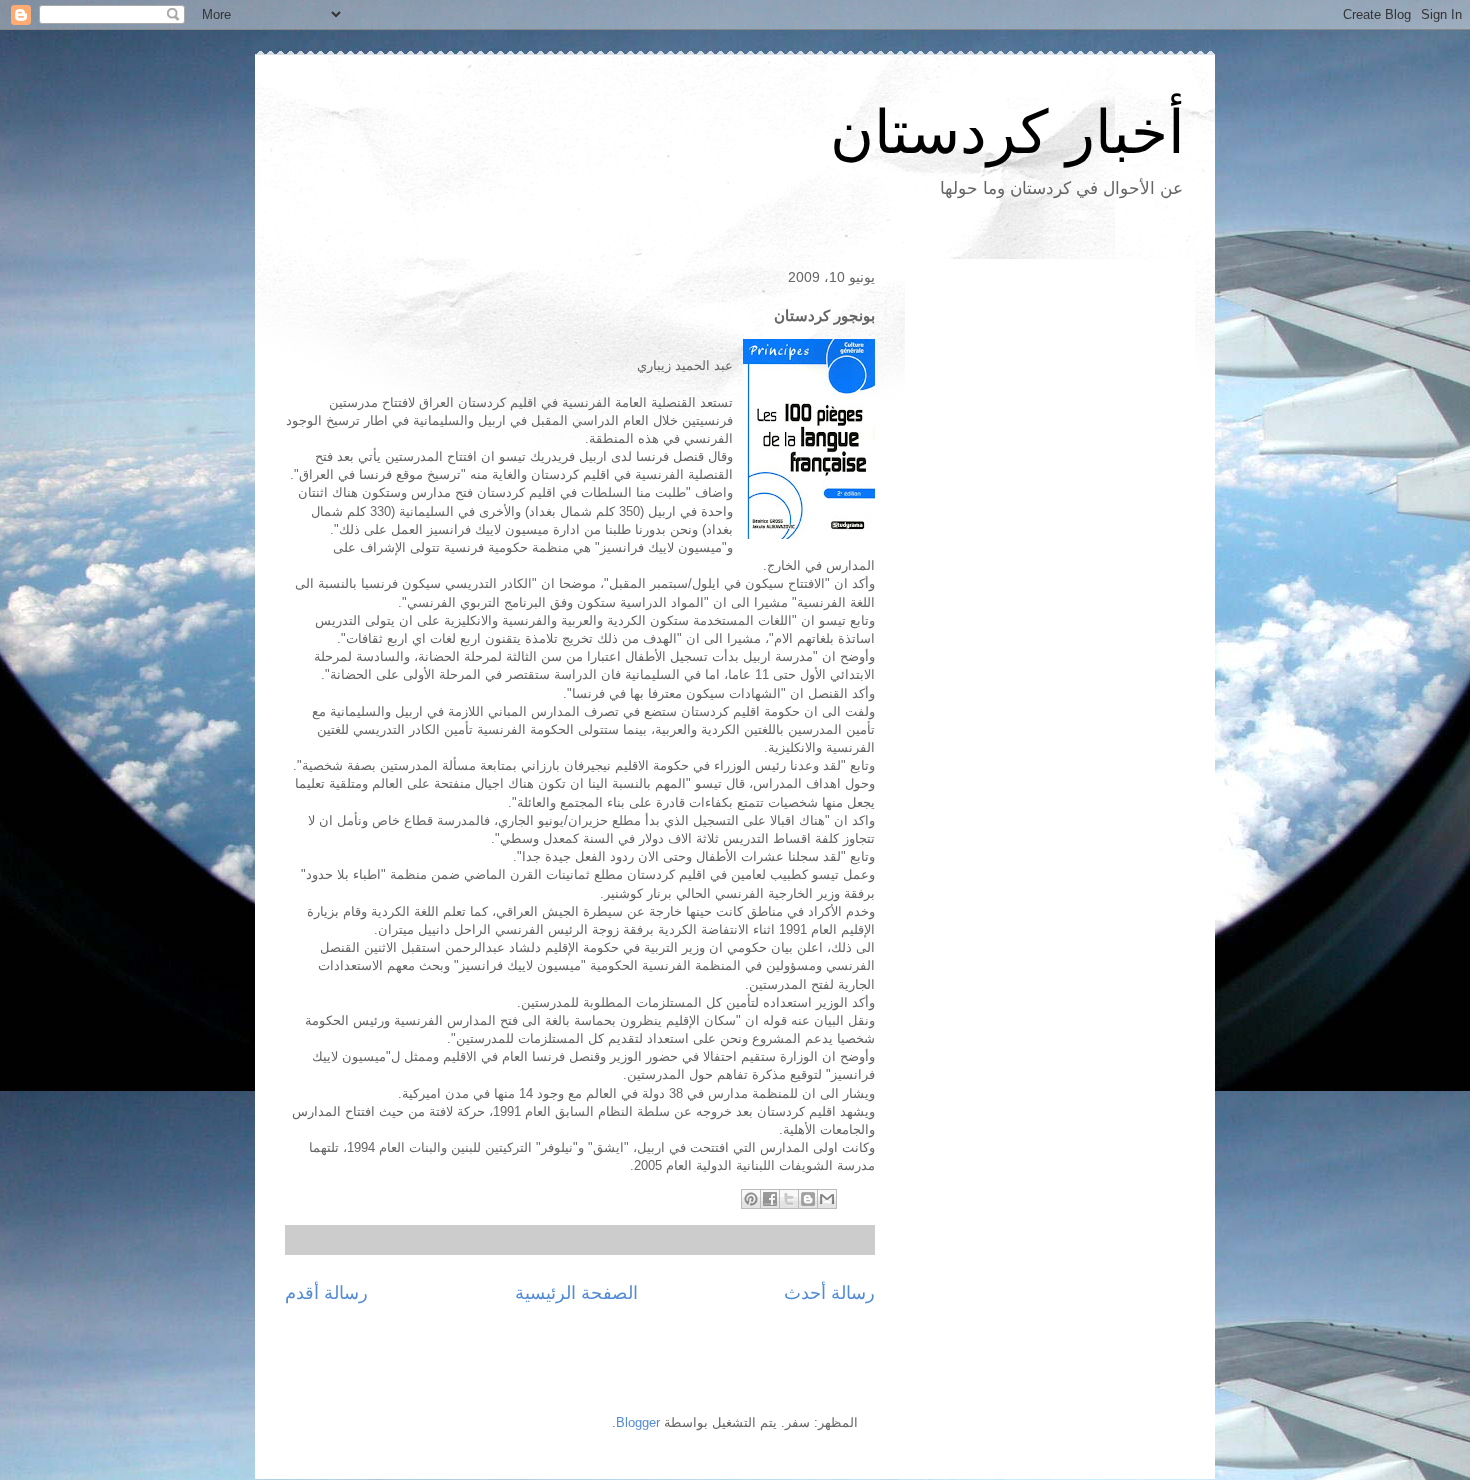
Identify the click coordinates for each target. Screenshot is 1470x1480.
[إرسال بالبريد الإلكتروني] (827, 1199)
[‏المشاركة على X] (789, 1199)
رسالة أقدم (326, 1293)
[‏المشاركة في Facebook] (770, 1199)
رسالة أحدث (829, 1293)
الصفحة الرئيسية (576, 1293)
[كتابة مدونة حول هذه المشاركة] (808, 1199)
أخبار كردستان (1007, 132)
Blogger (638, 1422)
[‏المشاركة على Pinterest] (751, 1199)
